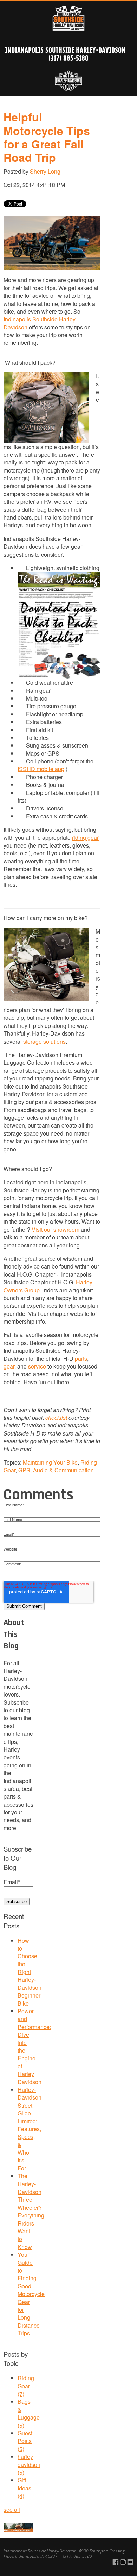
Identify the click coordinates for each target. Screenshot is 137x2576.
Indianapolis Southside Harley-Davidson (65, 50)
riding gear (85, 838)
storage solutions (44, 1041)
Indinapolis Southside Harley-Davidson (40, 323)
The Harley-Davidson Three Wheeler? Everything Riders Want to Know (31, 2211)
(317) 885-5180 (68, 58)
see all (12, 2510)
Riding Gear (26, 2386)
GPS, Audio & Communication (56, 1470)
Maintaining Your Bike (50, 1462)
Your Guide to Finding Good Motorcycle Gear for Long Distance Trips (31, 2294)
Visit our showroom (56, 1229)
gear (9, 1366)
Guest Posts (25, 2441)
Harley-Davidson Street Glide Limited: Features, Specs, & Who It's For (30, 2129)
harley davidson (29, 2464)
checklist (56, 1417)
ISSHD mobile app (41, 769)
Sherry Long (45, 171)
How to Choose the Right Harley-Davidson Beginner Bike (30, 1972)
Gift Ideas (24, 2488)
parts (81, 1359)
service (37, 1366)
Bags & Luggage (29, 2413)
